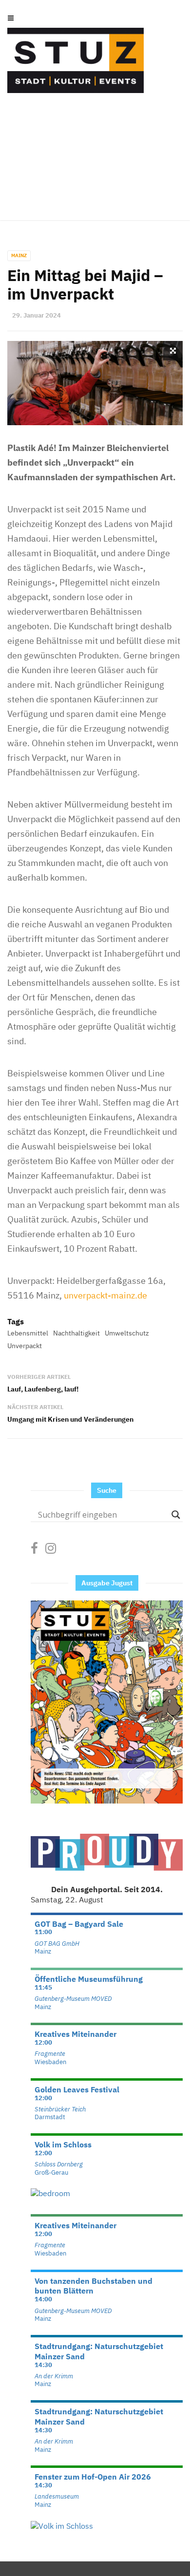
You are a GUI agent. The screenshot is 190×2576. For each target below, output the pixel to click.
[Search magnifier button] (176, 1515)
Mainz (19, 255)
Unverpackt (25, 1346)
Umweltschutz (127, 1333)
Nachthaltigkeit (76, 1333)
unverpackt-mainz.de (105, 1295)
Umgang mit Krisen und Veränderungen (70, 1419)
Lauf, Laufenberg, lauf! (43, 1389)
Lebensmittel (28, 1333)
